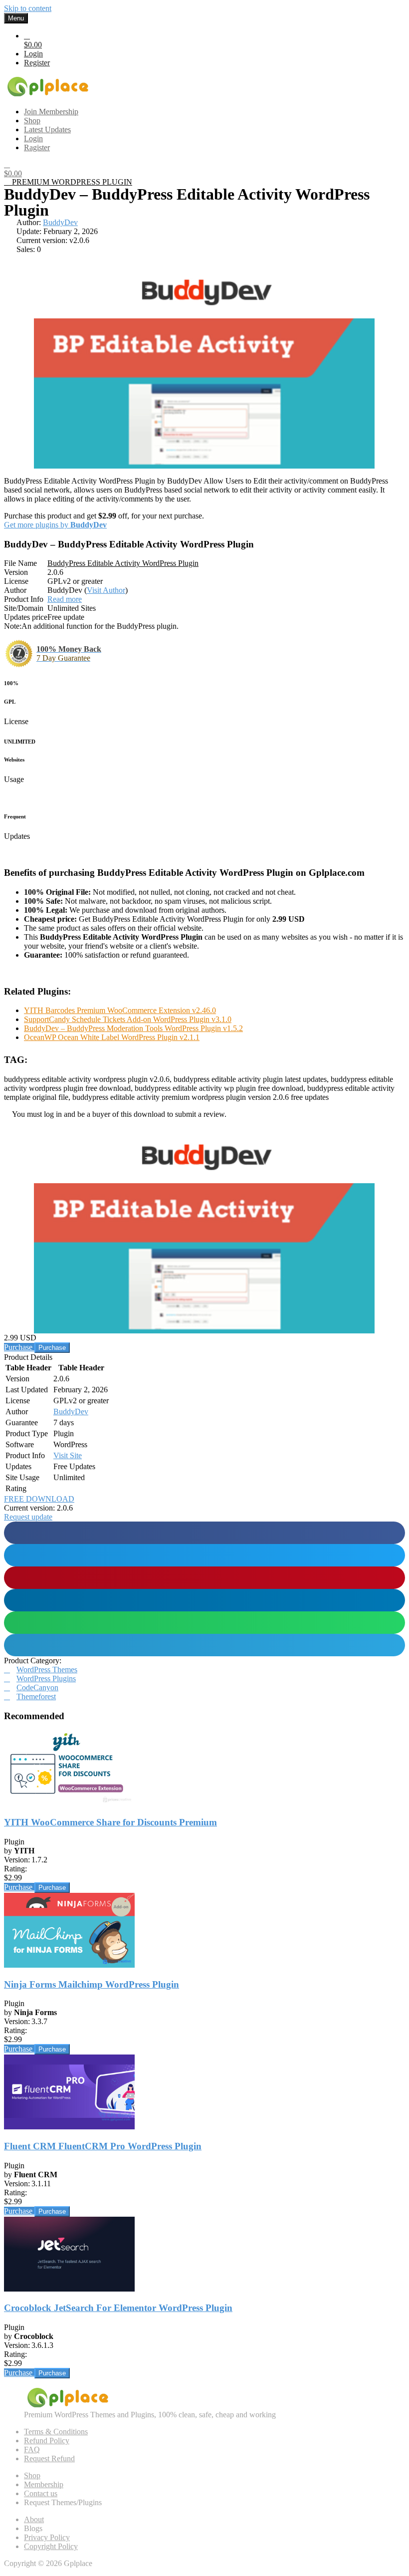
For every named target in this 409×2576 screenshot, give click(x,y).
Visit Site (68, 1455)
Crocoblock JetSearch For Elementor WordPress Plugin (118, 2308)
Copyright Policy (51, 2546)
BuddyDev (60, 222)
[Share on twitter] (204, 1555)
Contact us (41, 2493)
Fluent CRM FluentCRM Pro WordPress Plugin (103, 2146)
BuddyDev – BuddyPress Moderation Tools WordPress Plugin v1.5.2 (133, 1028)
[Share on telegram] (204, 1645)
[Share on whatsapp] (204, 1623)
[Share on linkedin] (204, 1600)
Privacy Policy (47, 2537)
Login (33, 54)
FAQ (32, 2449)
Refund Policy (47, 2441)
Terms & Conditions (56, 2432)
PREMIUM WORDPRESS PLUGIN (71, 182)
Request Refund (49, 2458)
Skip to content (28, 8)
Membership (44, 2484)
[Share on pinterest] (204, 1578)
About (34, 2519)
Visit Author (106, 590)
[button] (28, 1517)
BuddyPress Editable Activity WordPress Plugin (123, 563)
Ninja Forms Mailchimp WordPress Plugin (92, 1984)
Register (37, 63)
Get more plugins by (55, 525)
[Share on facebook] (204, 1533)
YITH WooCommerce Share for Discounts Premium (110, 1822)
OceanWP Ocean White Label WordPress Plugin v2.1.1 (112, 1037)
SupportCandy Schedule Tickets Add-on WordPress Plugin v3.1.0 (128, 1019)
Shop (32, 2475)
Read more (65, 599)
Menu (16, 18)
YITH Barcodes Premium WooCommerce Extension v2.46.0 (120, 1010)
